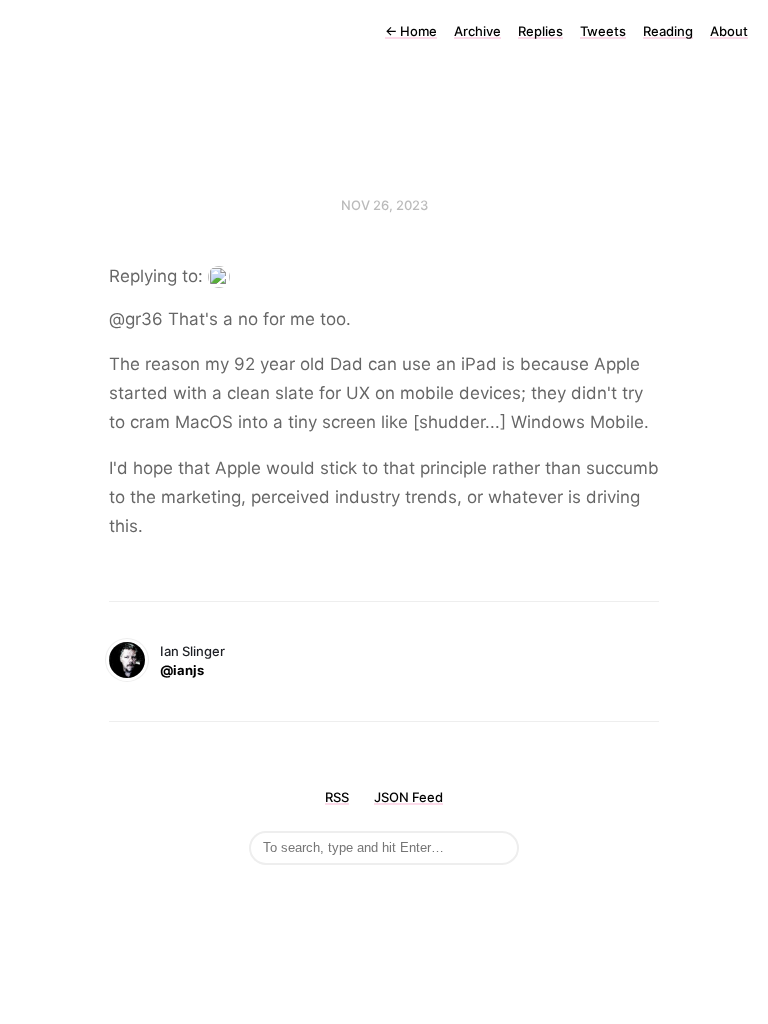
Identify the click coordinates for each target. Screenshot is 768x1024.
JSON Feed (408, 797)
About (729, 31)
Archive (477, 31)
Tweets (603, 31)
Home (411, 31)
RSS (337, 797)
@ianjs (182, 670)
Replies (540, 31)
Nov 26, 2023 (384, 205)
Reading (668, 31)
